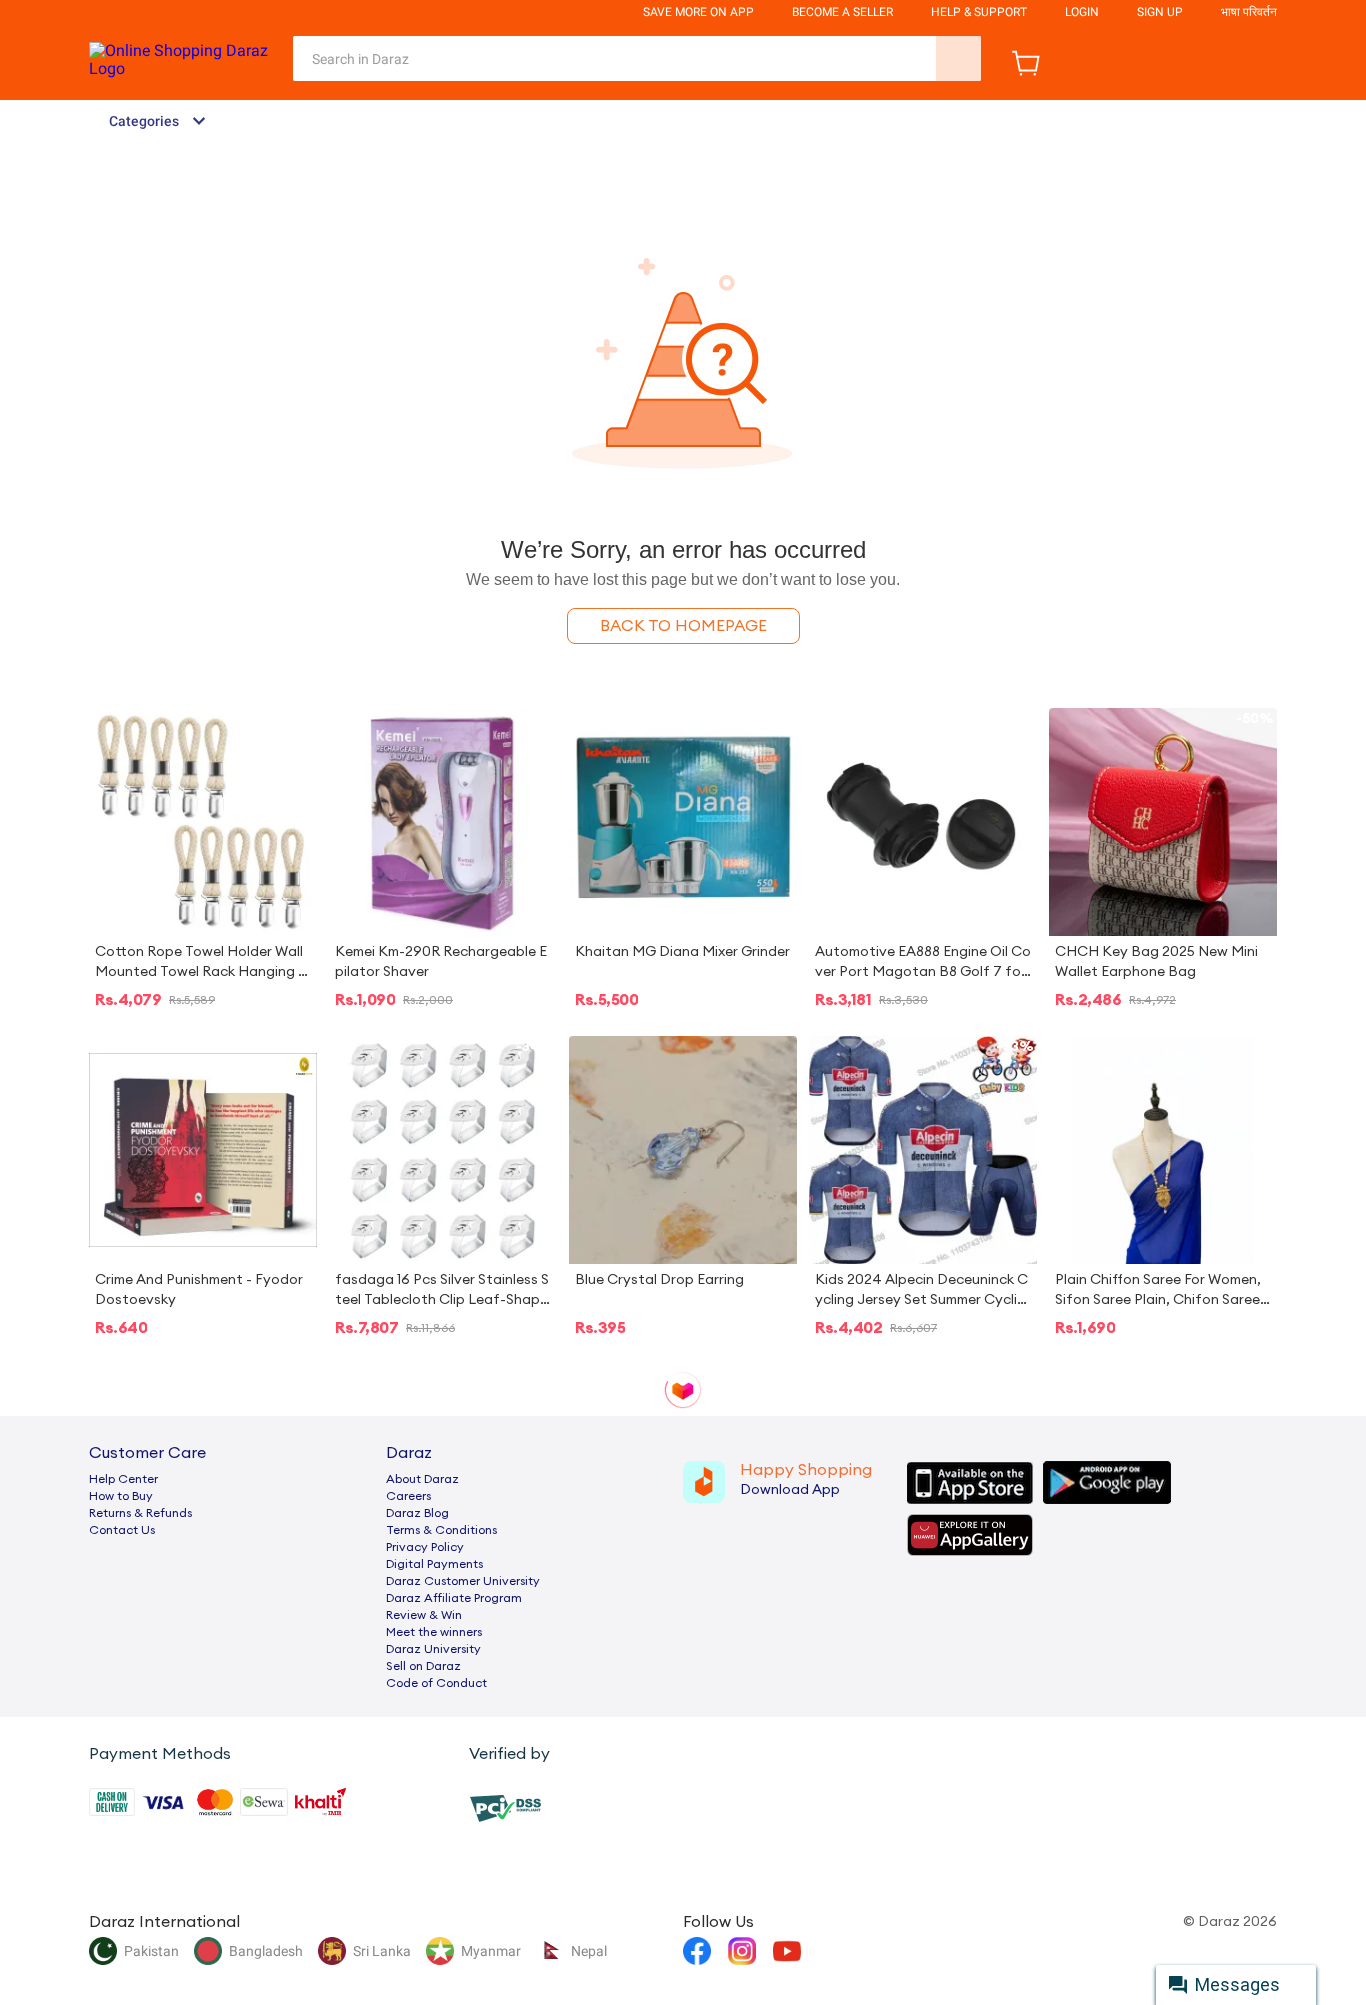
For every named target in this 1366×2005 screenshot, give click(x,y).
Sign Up (1160, 12)
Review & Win (424, 1615)
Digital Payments (434, 1564)
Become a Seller (842, 12)
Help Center (123, 1479)
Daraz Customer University (463, 1581)
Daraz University (433, 1649)
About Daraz (422, 1479)
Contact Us (122, 1530)
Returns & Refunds (140, 1513)
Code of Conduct (436, 1683)
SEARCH (958, 58)
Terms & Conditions (441, 1530)
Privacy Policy (425, 1547)
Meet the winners (434, 1632)
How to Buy (121, 1496)
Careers (408, 1496)
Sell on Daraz (423, 1666)
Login (1082, 12)
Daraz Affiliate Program (454, 1598)
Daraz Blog (417, 1513)
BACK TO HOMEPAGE (683, 626)
